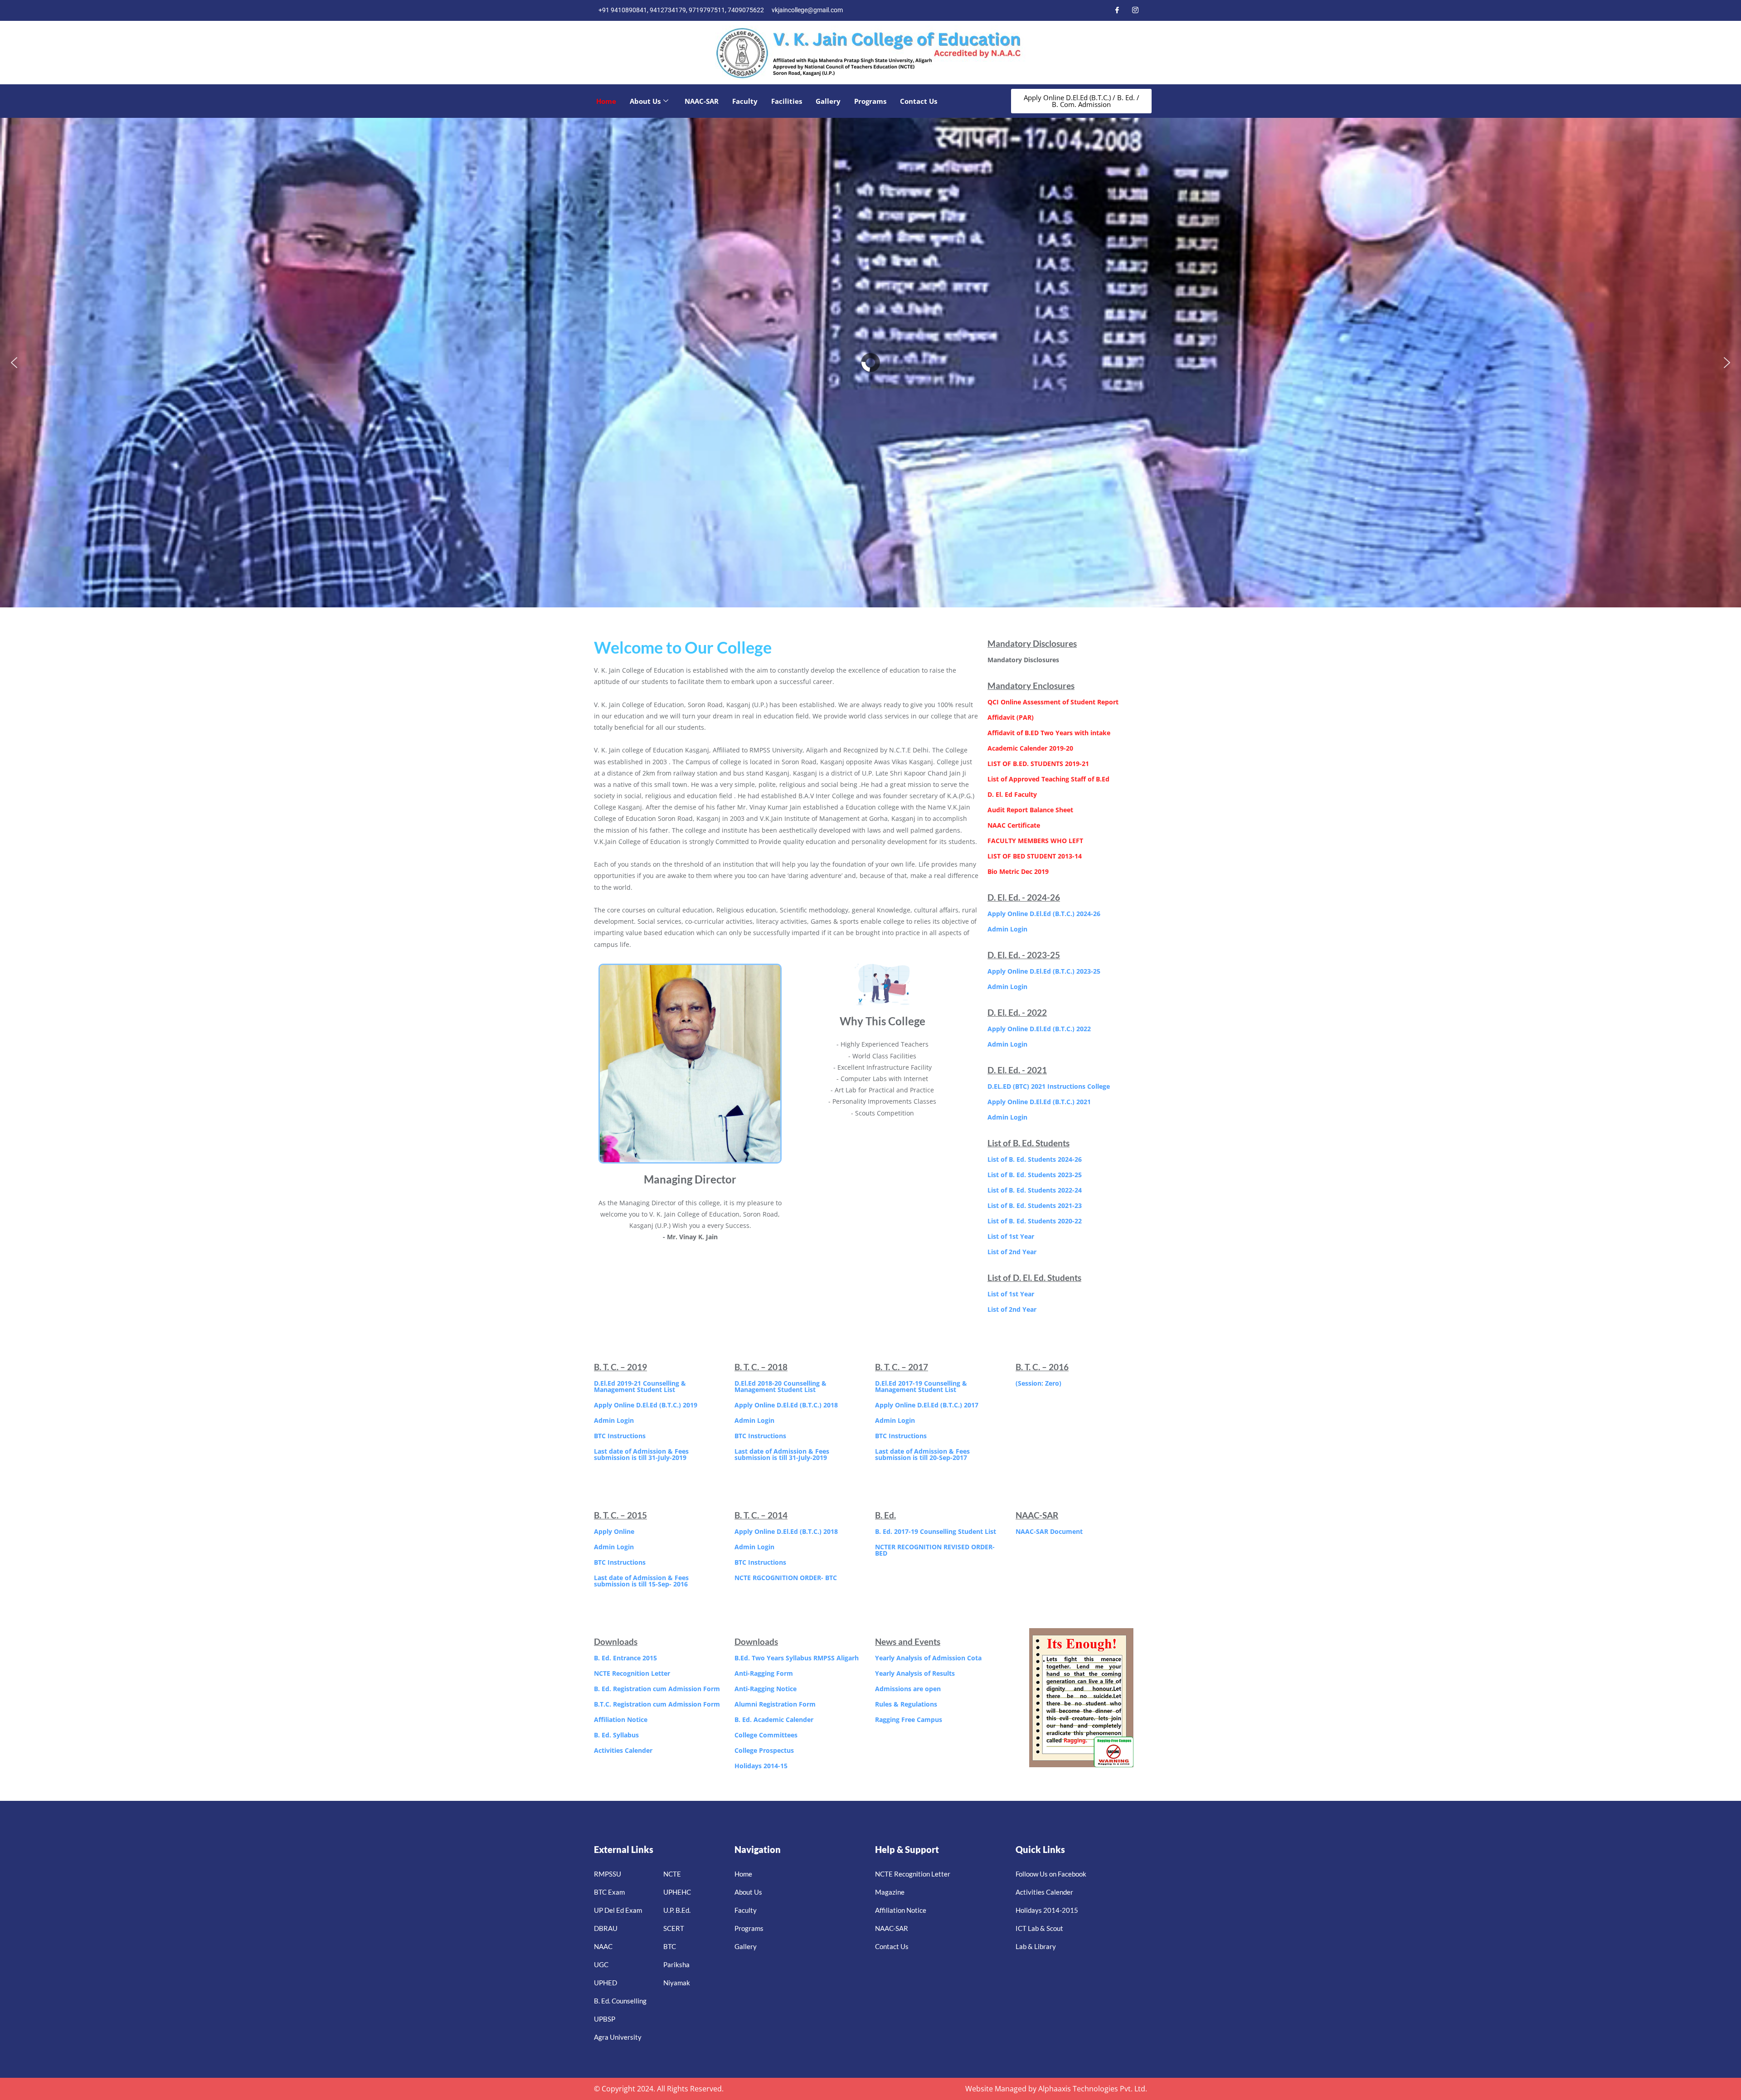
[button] (14, 363)
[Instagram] (1135, 10)
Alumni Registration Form (775, 1704)
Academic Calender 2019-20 (1030, 748)
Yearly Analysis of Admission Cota (928, 1658)
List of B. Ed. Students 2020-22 (1035, 1221)
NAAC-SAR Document (1049, 1531)
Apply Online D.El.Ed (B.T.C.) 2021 (1039, 1102)
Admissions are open (908, 1689)
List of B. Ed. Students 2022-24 (1035, 1190)
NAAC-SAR (702, 101)
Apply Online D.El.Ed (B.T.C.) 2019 (646, 1405)
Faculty (745, 101)
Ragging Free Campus (909, 1719)
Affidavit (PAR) (1011, 717)
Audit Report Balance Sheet (1030, 810)
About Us (645, 101)
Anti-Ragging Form (764, 1673)
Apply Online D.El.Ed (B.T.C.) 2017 (927, 1405)
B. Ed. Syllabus (616, 1735)
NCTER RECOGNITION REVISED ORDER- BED (935, 1550)
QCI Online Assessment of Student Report (1053, 702)
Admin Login (1007, 929)
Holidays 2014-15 (761, 1766)
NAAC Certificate (1014, 825)
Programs (870, 101)
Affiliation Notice (621, 1719)
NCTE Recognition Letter (632, 1673)
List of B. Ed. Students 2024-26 (1035, 1159)
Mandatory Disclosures (1023, 660)
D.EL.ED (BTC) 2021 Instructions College (1049, 1086)
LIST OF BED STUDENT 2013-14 (1035, 856)
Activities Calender (623, 1750)
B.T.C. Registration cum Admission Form (657, 1704)
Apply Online (614, 1531)
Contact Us (919, 101)
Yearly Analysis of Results (915, 1673)
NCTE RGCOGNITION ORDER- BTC (786, 1578)
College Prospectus (764, 1750)
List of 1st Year (1011, 1236)
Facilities (787, 101)
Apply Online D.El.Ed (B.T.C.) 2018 (786, 1405)
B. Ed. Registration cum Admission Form (657, 1689)
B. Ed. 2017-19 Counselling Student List (936, 1531)
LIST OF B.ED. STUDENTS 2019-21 (1038, 764)
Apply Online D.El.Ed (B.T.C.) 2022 (1039, 1029)
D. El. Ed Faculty (1012, 794)
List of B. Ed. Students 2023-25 (1035, 1175)
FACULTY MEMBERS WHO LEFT (1035, 841)
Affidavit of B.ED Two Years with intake (1049, 733)
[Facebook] (1117, 10)
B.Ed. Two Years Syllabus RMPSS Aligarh (797, 1658)
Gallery (828, 101)
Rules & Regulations (906, 1704)
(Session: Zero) (1038, 1383)
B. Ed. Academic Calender (774, 1719)
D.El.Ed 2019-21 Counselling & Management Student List (640, 1386)
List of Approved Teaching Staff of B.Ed (1048, 779)
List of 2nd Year (1012, 1252)
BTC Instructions (620, 1436)
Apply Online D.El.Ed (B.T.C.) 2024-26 (1044, 914)
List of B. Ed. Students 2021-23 (1035, 1205)
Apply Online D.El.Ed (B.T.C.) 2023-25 (1044, 971)
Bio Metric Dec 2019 (1018, 871)
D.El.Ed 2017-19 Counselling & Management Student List (921, 1386)
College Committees (766, 1735)
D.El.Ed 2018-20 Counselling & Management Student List (781, 1386)
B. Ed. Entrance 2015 (625, 1658)
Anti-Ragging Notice (766, 1689)
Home (606, 101)
